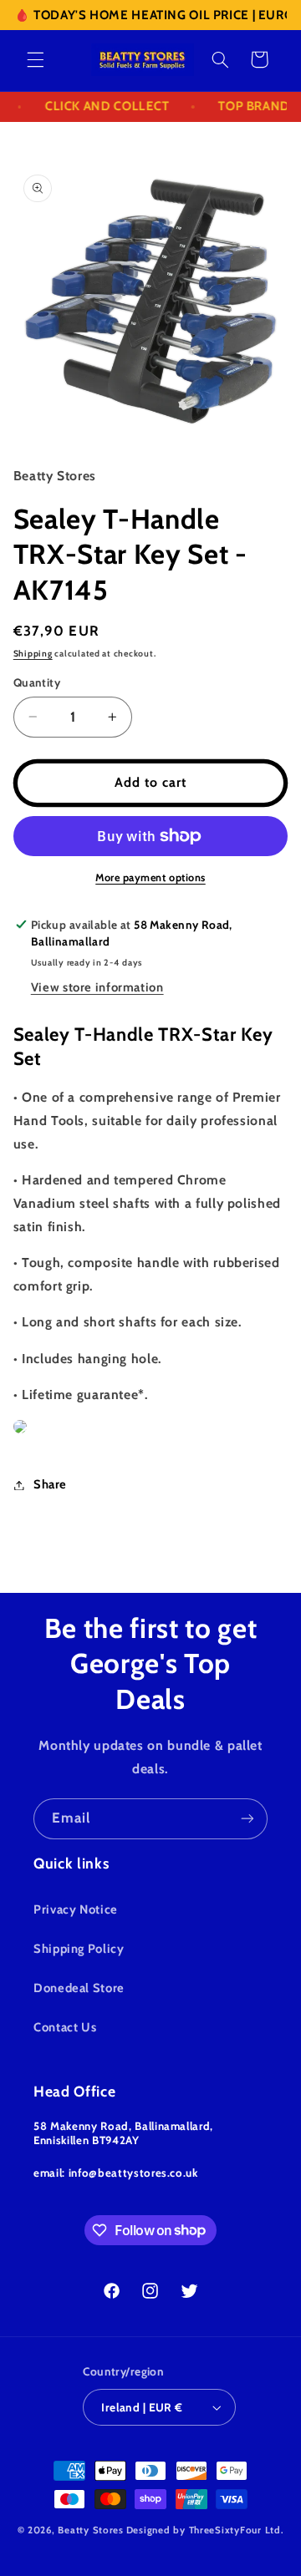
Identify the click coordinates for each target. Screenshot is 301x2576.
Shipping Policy (79, 1949)
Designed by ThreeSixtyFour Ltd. (205, 2530)
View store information (97, 987)
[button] (35, 59)
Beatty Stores (91, 2530)
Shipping (33, 654)
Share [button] (50, 1484)
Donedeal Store (79, 1988)
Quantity (37, 682)
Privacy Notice (76, 1909)
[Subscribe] (247, 1819)
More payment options (150, 877)
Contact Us (65, 2027)
